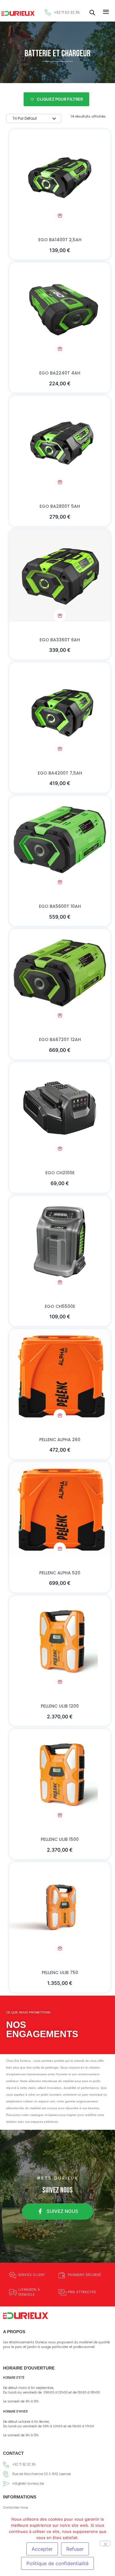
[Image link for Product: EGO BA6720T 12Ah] (60, 975)
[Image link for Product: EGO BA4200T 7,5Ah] (60, 709)
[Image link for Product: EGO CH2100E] (60, 1108)
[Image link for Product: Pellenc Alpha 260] (60, 1375)
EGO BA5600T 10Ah (60, 906)
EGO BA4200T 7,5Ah (60, 773)
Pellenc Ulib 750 (60, 1973)
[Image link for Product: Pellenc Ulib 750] (60, 1908)
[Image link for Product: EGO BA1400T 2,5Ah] (60, 175)
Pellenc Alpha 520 (60, 1573)
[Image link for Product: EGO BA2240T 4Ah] (60, 309)
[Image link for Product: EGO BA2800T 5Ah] (60, 442)
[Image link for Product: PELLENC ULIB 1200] (60, 1642)
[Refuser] (105, 2543)
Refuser (75, 2549)
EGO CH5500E (60, 1306)
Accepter (42, 2549)
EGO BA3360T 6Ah (60, 640)
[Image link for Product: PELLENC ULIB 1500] (60, 1775)
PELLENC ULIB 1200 (60, 1706)
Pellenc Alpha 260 (60, 1440)
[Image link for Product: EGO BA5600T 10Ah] (60, 842)
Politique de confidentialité (57, 2563)
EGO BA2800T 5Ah (60, 506)
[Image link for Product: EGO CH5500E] (60, 1242)
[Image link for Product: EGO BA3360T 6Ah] (60, 575)
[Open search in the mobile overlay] (92, 12)
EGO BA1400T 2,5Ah (60, 240)
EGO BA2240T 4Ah (60, 373)
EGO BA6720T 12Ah (60, 1040)
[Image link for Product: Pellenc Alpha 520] (60, 1508)
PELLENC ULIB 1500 (60, 1839)
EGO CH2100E (60, 1173)
